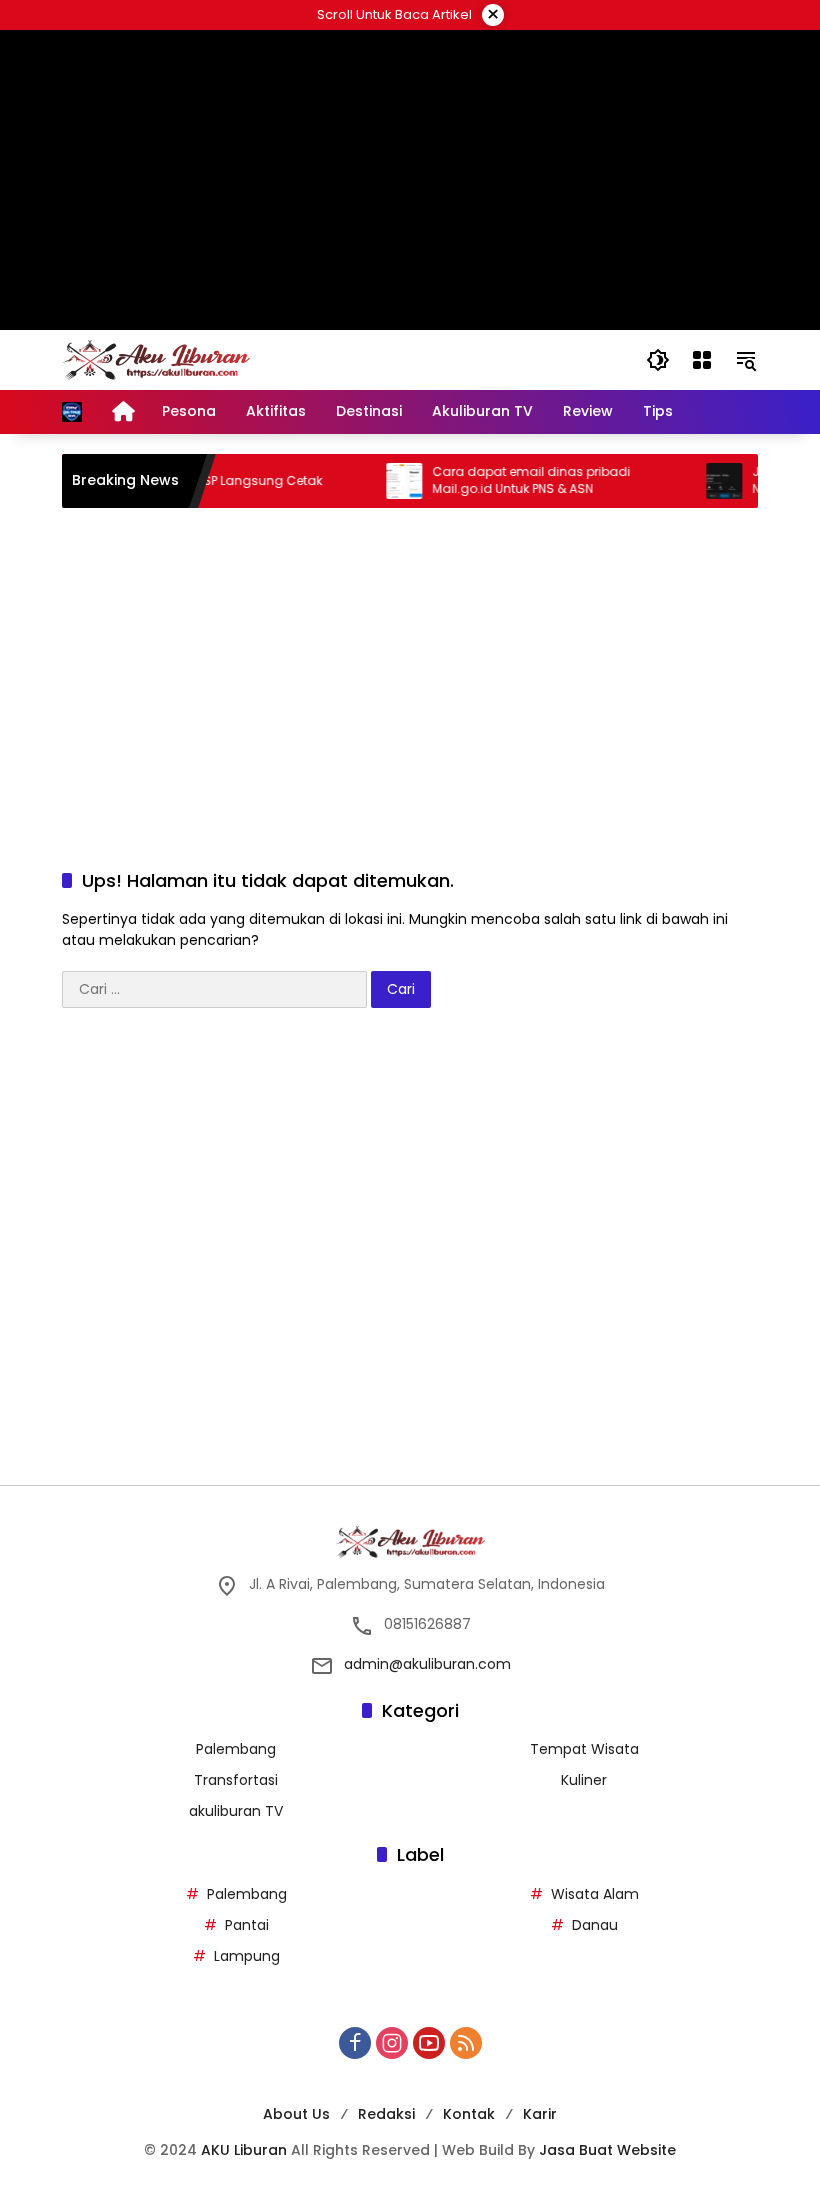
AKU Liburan (244, 2150)
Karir (540, 2114)
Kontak (469, 2114)
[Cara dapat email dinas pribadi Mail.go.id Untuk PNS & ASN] (386, 481)
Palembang (236, 1749)
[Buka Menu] (702, 360)
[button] (658, 360)
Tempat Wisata (584, 1749)
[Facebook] (355, 2043)
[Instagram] (392, 2043)
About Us (296, 2114)
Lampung (247, 1956)
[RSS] (466, 2043)
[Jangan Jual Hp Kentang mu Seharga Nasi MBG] (706, 481)
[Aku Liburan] (156, 359)
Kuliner (584, 1780)
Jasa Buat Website (607, 2150)
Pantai (247, 1925)
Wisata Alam (595, 1894)
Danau (595, 1925)
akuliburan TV (236, 1811)
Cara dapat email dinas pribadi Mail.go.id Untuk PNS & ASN (513, 480)
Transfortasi (236, 1780)
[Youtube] (429, 2043)
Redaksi (386, 2114)
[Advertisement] (410, 180)
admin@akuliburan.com (427, 1664)
